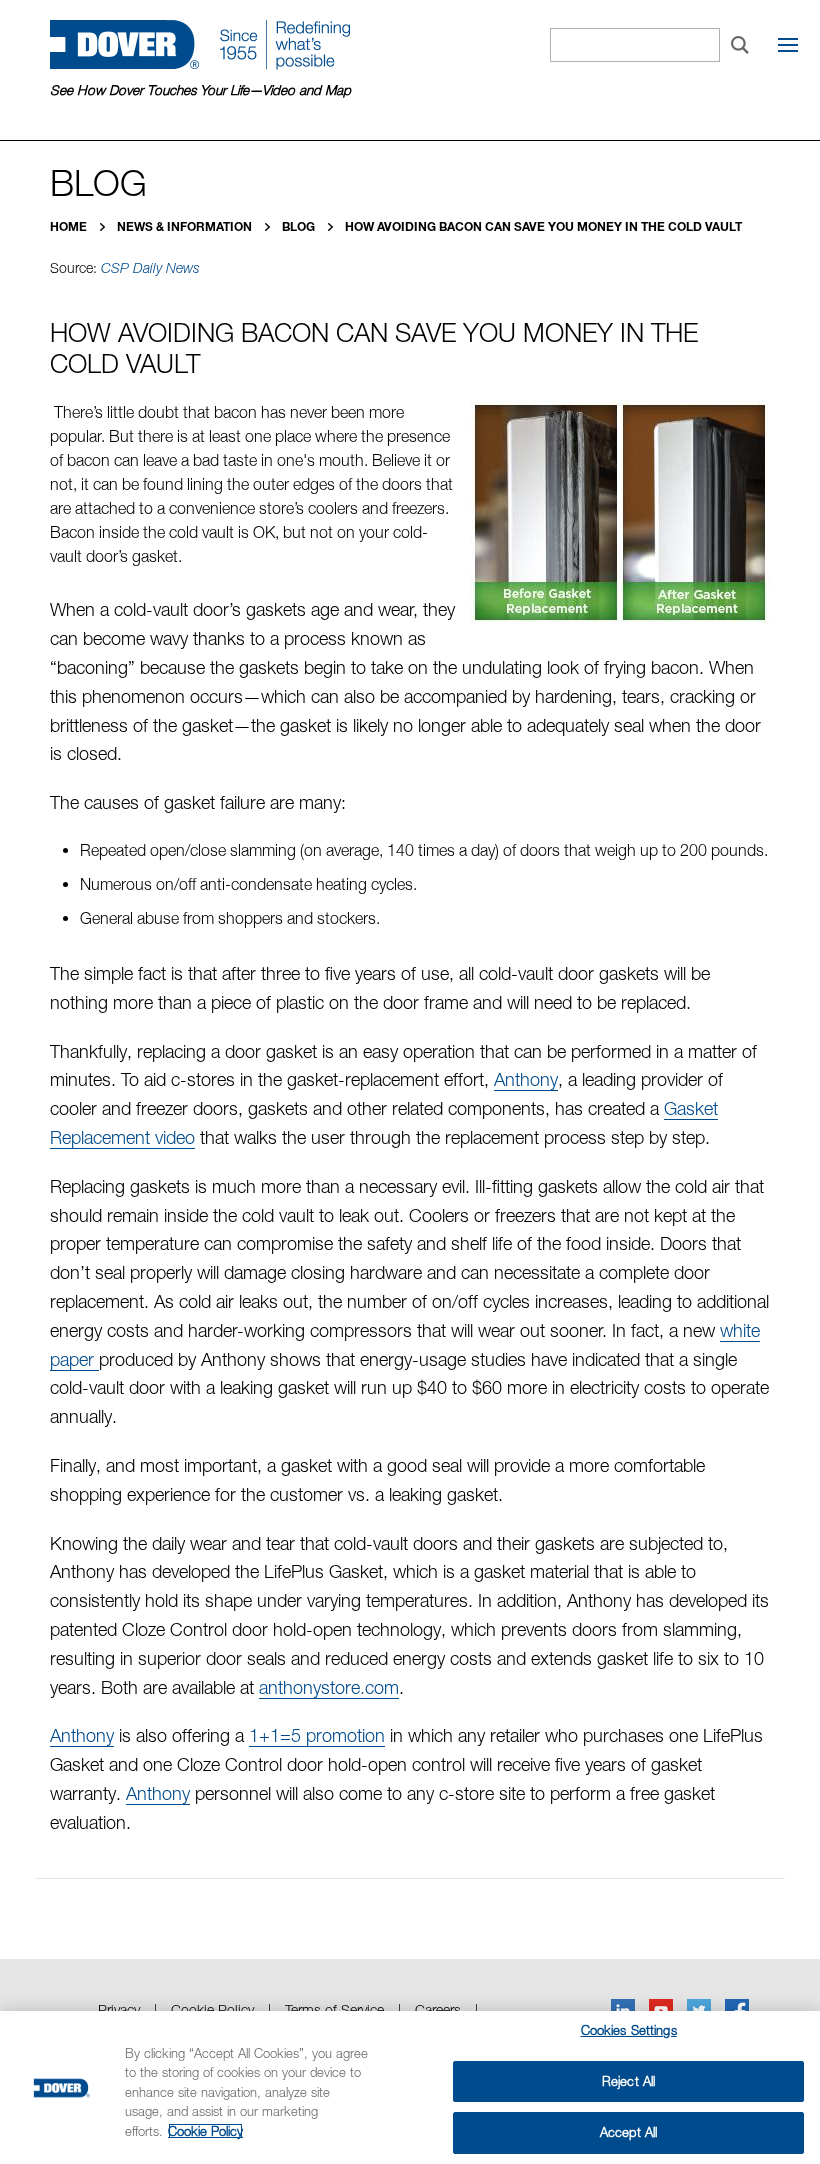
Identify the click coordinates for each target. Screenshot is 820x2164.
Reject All (628, 2081)
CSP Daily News (150, 268)
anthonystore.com (329, 1687)
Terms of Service (334, 2009)
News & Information (186, 226)
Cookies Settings (629, 2030)
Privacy (119, 2009)
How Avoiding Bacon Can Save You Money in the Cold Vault (543, 226)
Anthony (526, 1079)
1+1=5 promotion (317, 1735)
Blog (300, 226)
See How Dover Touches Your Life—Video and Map (200, 90)
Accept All (628, 2132)
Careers (438, 2009)
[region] (410, 2087)
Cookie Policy (212, 2009)
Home (70, 226)
